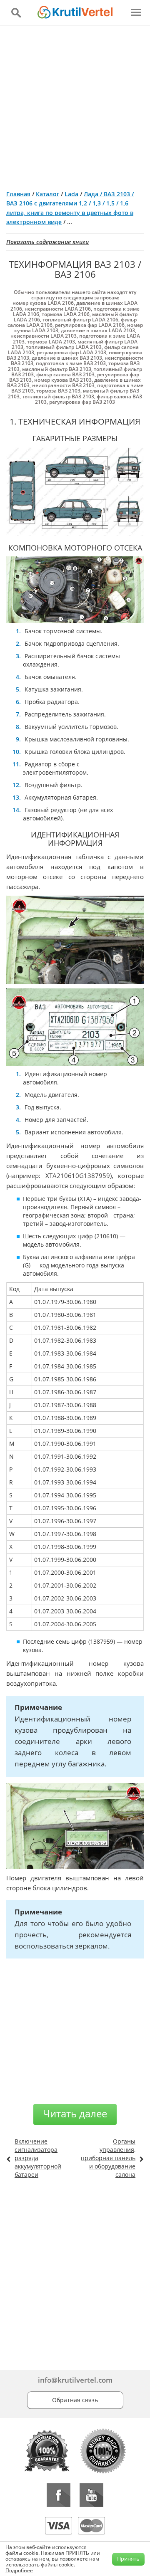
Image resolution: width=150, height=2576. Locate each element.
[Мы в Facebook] (59, 2495)
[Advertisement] (75, 104)
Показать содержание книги (47, 242)
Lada (71, 194)
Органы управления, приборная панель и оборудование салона (108, 2158)
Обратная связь (75, 2400)
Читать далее (75, 2113)
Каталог (47, 194)
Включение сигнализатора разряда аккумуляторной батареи (38, 2158)
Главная (18, 194)
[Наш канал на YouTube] (91, 2495)
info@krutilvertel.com (75, 2380)
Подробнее (19, 2570)
